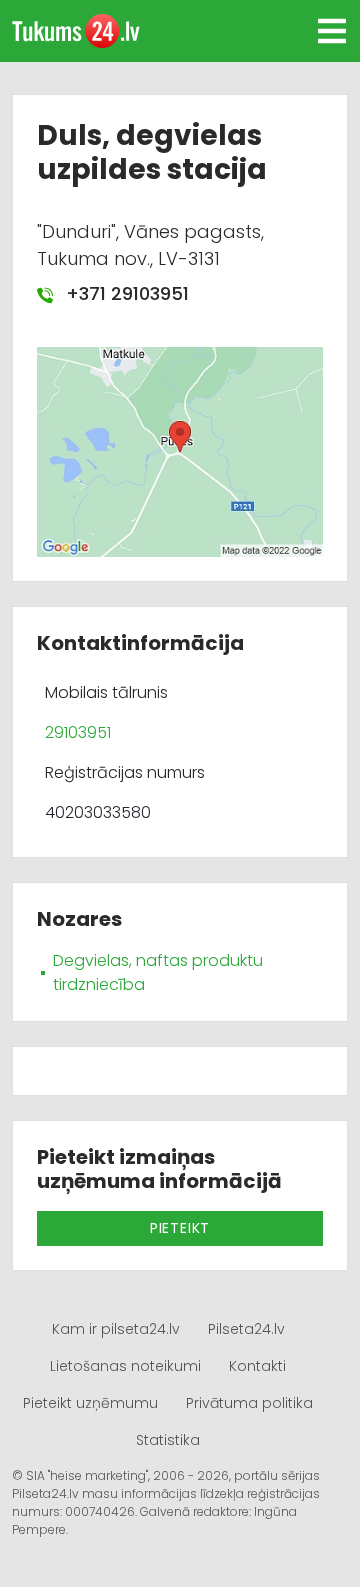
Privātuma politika (249, 1403)
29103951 (78, 732)
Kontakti (257, 1366)
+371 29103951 (125, 293)
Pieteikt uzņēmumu (90, 1403)
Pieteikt (180, 1228)
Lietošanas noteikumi (125, 1366)
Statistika (168, 1440)
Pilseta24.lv (246, 1329)
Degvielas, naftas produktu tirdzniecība (158, 972)
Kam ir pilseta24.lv (116, 1329)
